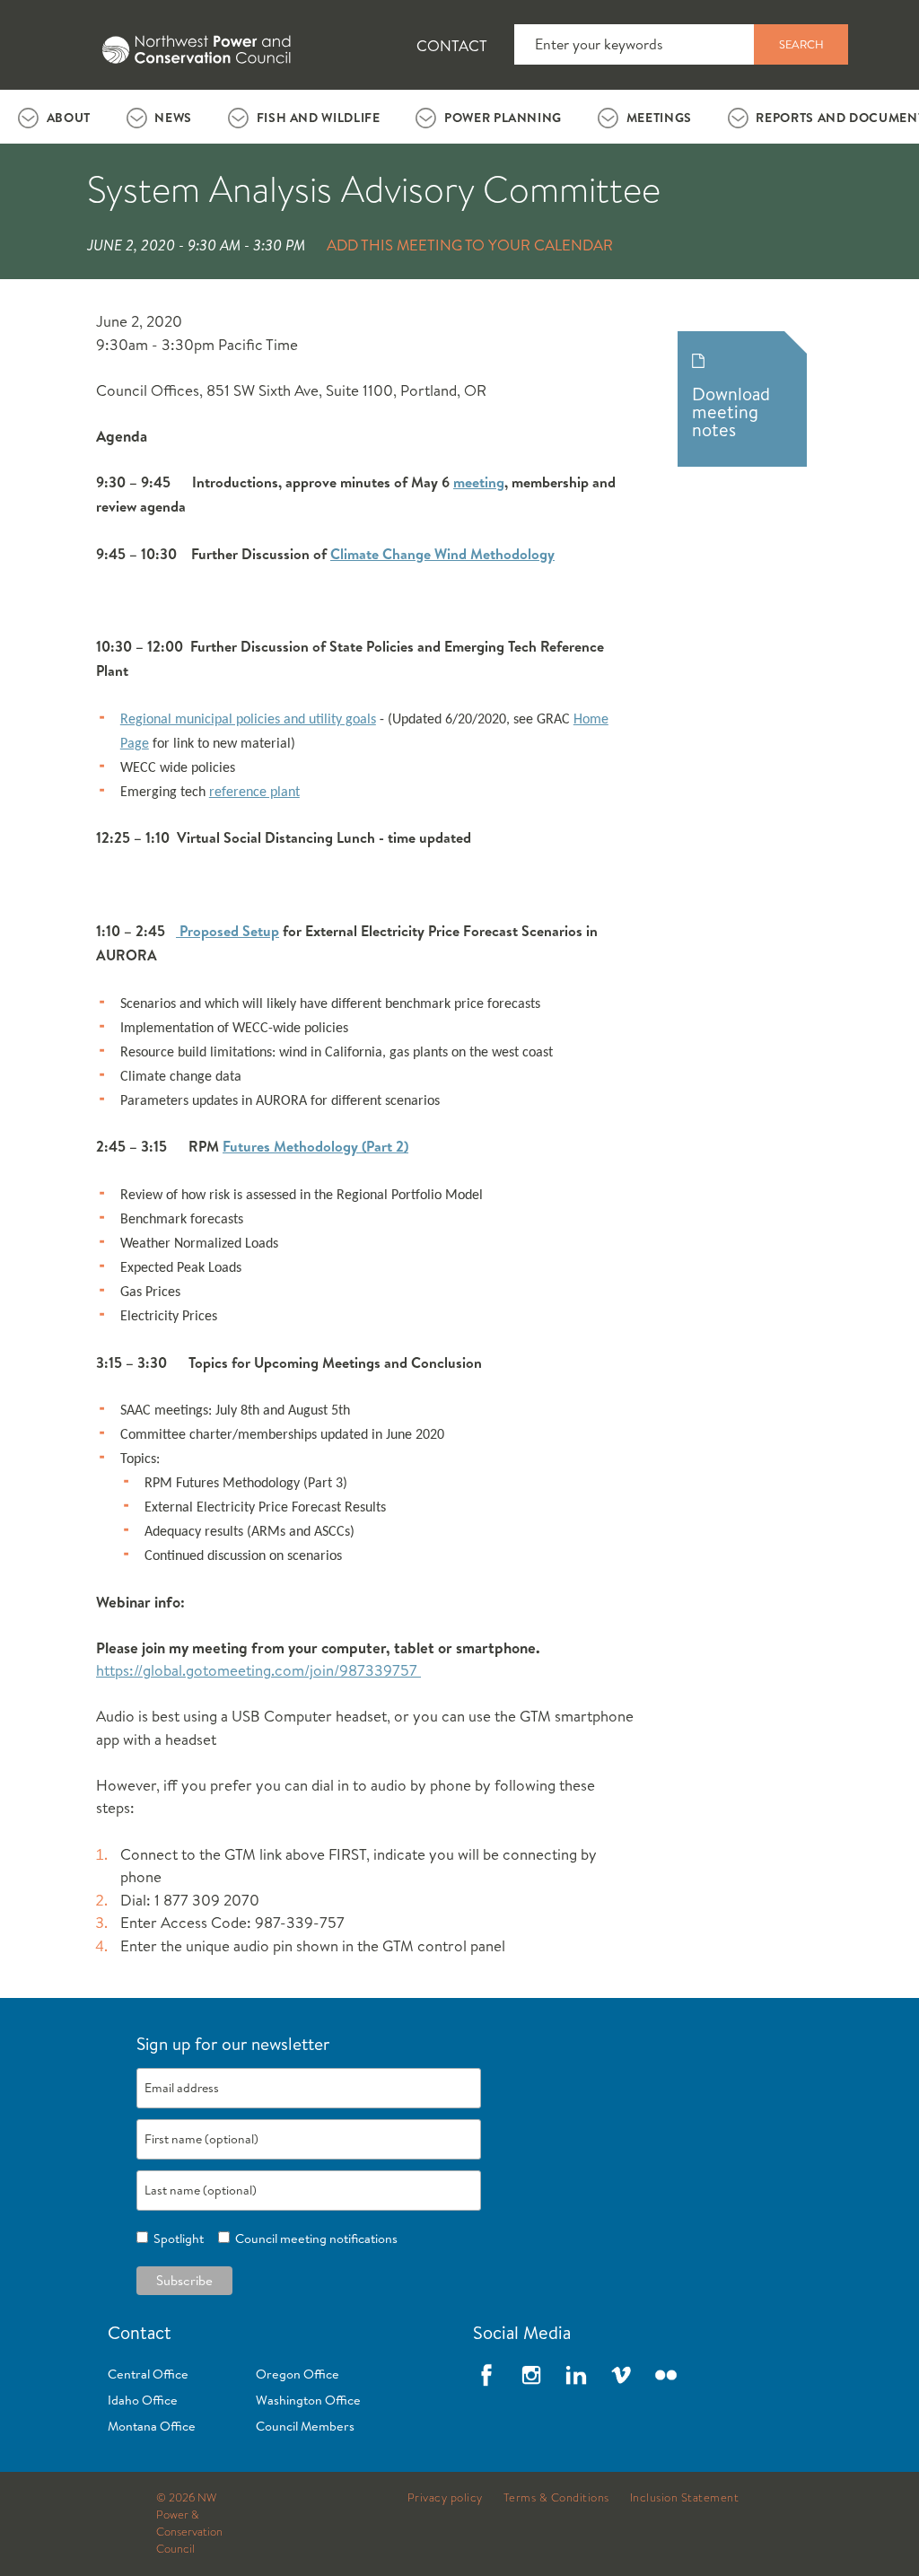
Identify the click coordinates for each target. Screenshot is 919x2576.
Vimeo (621, 2375)
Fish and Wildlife (319, 118)
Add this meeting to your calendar (470, 245)
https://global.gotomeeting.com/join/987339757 (258, 1670)
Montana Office (152, 2426)
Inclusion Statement (685, 2498)
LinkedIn (576, 2375)
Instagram (531, 2375)
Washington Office (308, 2400)
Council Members (305, 2426)
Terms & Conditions (556, 2498)
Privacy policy (445, 2498)
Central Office (148, 2374)
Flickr (666, 2375)
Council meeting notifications (314, 2239)
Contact (452, 45)
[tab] (54, 117)
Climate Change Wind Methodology (442, 554)
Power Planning (503, 118)
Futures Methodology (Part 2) (315, 1146)
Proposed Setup (228, 931)
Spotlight (176, 2239)
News (173, 118)
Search (801, 44)
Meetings (659, 118)
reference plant (254, 793)
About (69, 118)
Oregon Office (298, 2374)
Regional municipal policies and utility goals (248, 720)
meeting (479, 482)
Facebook (486, 2375)
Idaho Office (143, 2400)
